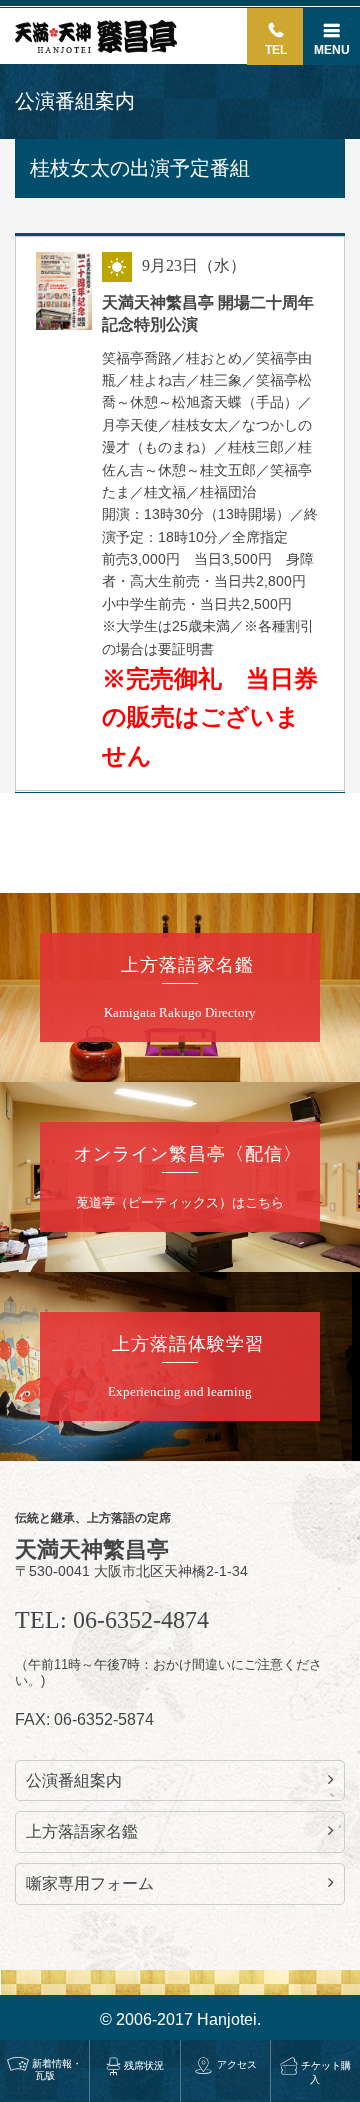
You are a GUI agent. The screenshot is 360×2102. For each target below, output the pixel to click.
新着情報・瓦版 (57, 2069)
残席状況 (144, 2065)
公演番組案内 (74, 1780)
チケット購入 (326, 2072)
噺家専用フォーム (90, 1883)
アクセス (237, 2064)
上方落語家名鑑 (82, 1831)
